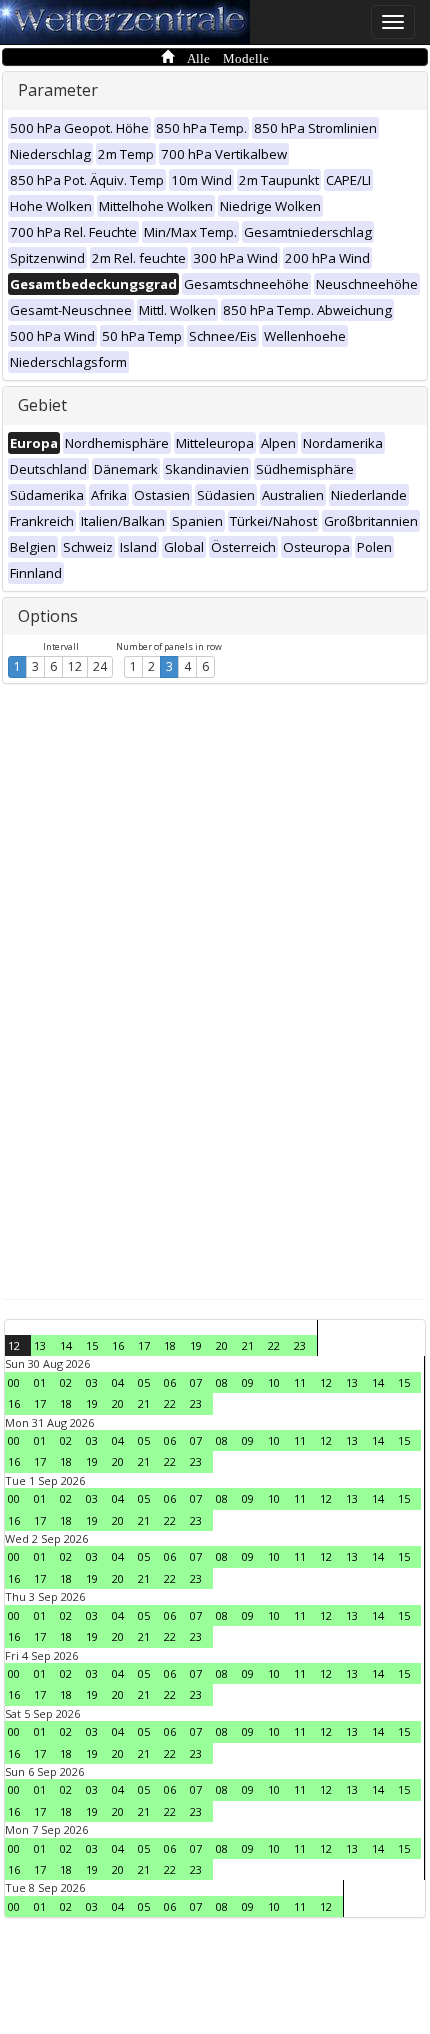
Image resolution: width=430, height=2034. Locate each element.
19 (196, 1345)
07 (196, 1382)
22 (274, 1345)
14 (66, 1345)
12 (75, 666)
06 (170, 1382)
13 (40, 1345)
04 (118, 1382)
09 (248, 1382)
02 (66, 1382)
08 (222, 1382)
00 (14, 1382)
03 (92, 1382)
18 (170, 1345)
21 (248, 1345)
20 (222, 1345)
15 (92, 1345)
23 (300, 1345)
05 (144, 1382)
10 (274, 1382)
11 (300, 1382)
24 (100, 666)
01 (40, 1382)
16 (118, 1345)
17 (144, 1345)
